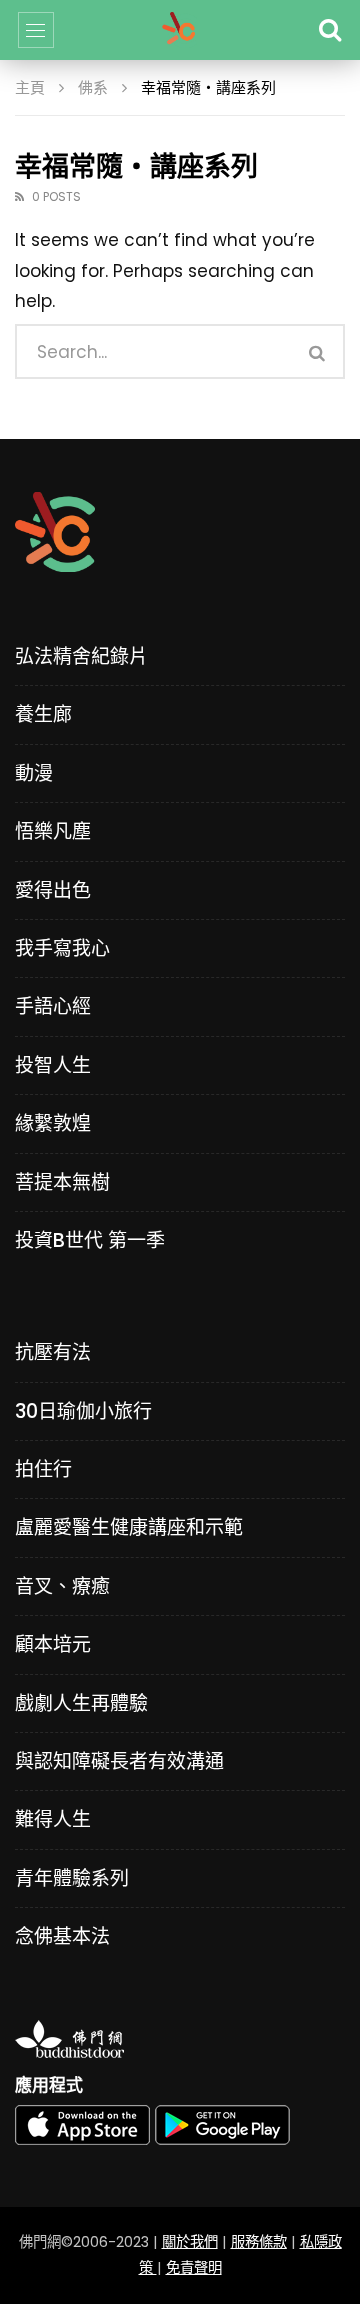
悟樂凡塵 (53, 831)
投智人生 (53, 1065)
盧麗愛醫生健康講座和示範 (129, 1527)
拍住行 (43, 1469)
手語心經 (53, 1006)
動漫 (34, 773)
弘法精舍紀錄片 (81, 656)
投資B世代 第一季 (90, 1240)
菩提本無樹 (62, 1182)
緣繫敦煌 (53, 1123)
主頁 (30, 87)
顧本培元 (53, 1644)
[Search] (330, 30)
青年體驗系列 (72, 1878)
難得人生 (53, 1819)
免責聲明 (194, 2268)
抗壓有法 (53, 1352)
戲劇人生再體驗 (81, 1703)
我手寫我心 (62, 948)
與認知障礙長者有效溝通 (119, 1761)
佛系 (93, 87)
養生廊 (43, 714)
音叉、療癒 (62, 1586)
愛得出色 (53, 890)
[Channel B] (179, 30)
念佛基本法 (62, 1936)
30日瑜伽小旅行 (83, 1411)
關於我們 (190, 2242)
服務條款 (259, 2242)
